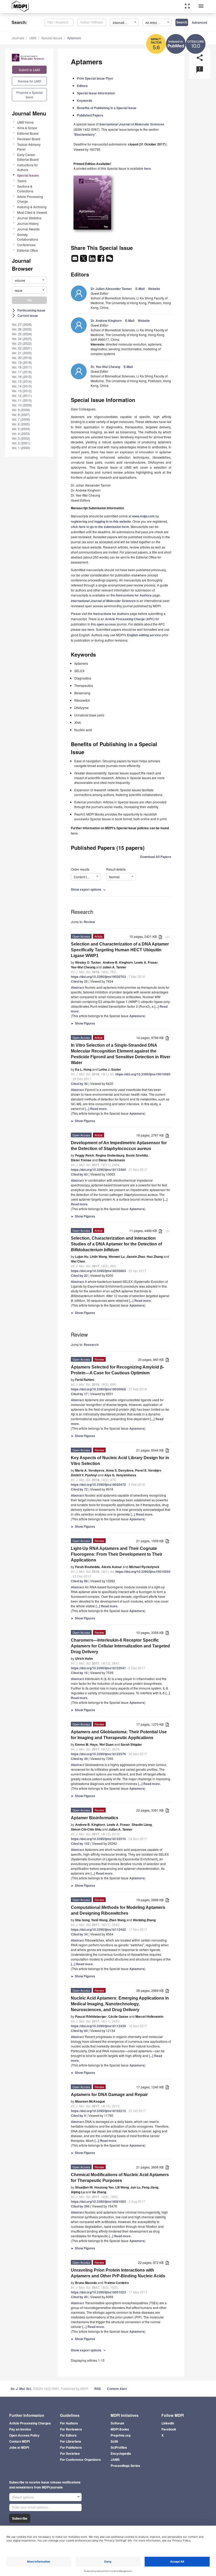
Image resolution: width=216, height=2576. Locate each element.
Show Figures (83, 1023)
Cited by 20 (79, 1275)
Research (91, 1345)
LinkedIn (168, 2423)
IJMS (33, 38)
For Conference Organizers (80, 2459)
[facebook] (101, 260)
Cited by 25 (79, 981)
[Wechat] (110, 260)
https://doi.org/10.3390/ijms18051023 (98, 2292)
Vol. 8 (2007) (21, 414)
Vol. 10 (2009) (22, 405)
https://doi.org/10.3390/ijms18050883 (98, 1271)
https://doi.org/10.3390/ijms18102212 (98, 2111)
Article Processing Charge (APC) (130, 619)
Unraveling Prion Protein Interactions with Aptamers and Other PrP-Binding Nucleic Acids (118, 2273)
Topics (22, 181)
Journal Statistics (29, 218)
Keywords (85, 100)
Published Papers (90, 115)
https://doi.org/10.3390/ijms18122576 (98, 1754)
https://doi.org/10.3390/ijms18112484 (98, 1170)
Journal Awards (28, 229)
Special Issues (52, 38)
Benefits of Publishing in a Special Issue (107, 108)
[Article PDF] (160, 937)
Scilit (114, 2441)
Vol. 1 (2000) (21, 448)
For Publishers (71, 2447)
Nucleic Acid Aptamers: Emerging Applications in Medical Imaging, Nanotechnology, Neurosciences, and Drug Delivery (120, 2004)
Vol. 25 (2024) (22, 334)
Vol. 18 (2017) (22, 367)
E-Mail (140, 289)
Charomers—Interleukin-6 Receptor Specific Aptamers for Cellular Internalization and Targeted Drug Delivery (120, 1646)
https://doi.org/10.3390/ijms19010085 (143, 1074)
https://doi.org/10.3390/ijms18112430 (98, 2026)
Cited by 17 (79, 1394)
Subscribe (20, 2518)
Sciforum (117, 2423)
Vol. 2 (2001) (21, 443)
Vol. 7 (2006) (21, 419)
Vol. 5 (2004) (21, 429)
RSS (98, 2389)
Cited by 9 (78, 2116)
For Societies (70, 2453)
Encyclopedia (121, 2453)
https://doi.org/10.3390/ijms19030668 (98, 1389)
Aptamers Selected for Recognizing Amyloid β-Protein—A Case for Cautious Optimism (117, 1370)
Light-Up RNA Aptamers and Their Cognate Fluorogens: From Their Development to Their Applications (117, 1554)
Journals (18, 38)
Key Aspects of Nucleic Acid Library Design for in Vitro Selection (120, 1461)
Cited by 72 (79, 1489)
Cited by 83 (79, 1174)
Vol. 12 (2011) (22, 396)
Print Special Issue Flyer (95, 78)
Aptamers (74, 38)
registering (79, 521)
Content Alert (117, 2389)
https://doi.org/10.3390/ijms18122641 (98, 1668)
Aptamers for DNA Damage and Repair (109, 2095)
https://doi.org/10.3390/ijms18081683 (98, 2201)
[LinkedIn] (93, 260)
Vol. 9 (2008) (21, 410)
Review (89, 922)
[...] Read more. (96, 1109)
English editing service (144, 635)
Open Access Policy (24, 2435)
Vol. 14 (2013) (22, 386)
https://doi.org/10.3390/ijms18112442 (98, 1929)
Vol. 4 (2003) (21, 433)
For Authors (69, 2423)
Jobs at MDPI (19, 2447)
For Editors (68, 2435)
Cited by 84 (79, 2031)
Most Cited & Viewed (32, 212)
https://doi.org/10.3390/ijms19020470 (98, 1485)
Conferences (26, 245)
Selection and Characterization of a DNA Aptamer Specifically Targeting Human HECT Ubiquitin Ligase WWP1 (120, 950)
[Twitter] (84, 260)
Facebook (169, 2429)
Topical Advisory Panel (29, 147)
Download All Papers (156, 857)
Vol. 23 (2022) (22, 343)
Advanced (199, 22)
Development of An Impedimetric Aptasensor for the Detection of (119, 1146)
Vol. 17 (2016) (22, 372)
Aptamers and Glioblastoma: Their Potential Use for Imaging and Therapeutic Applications (119, 1735)
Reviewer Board (29, 139)
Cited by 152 (80, 1844)
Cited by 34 (79, 1934)
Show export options (89, 889)
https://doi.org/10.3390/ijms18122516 (98, 1839)
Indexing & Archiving (32, 207)
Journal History (28, 223)
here (148, 168)
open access (106, 624)
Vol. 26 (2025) (22, 329)
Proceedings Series (125, 2466)
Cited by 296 (80, 2206)
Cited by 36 (79, 1084)
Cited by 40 (79, 2297)
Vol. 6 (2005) (21, 424)
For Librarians (71, 2441)
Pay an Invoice (20, 2429)
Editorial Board (28, 133)
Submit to (29, 70)
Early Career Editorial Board (28, 157)
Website (154, 289)
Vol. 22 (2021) (22, 348)
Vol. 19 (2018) (22, 362)
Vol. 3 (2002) (21, 438)
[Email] (75, 260)
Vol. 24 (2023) (22, 339)
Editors (82, 86)
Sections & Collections (25, 189)
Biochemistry (85, 134)
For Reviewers (71, 2429)
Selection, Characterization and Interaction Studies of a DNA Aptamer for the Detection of (116, 1244)
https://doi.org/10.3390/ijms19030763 (98, 977)
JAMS (115, 2459)
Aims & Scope (27, 128)
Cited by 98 (79, 1581)
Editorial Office (28, 250)
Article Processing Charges (30, 2423)
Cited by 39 (79, 1759)
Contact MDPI (19, 2441)
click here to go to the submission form (100, 527)
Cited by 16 (79, 1673)
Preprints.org (121, 2435)
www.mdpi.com (143, 516)
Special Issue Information (96, 93)
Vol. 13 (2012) (22, 391)
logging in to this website (113, 521)
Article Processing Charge (30, 199)
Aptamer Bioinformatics (95, 1818)
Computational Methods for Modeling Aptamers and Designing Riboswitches (118, 1910)
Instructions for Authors (28, 167)
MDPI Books (120, 2429)
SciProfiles (119, 2447)
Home (25, 122)
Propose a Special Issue (30, 95)
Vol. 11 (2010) (22, 400)
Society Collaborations (28, 237)
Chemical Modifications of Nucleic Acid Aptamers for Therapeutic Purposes (120, 2178)
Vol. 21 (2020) (22, 353)
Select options (23, 2497)
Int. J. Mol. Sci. (21, 2389)
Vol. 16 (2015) (22, 377)
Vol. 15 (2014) (22, 381)
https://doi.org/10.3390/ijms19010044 (143, 1571)
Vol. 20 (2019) (22, 358)
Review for (30, 81)
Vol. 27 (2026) (22, 324)
